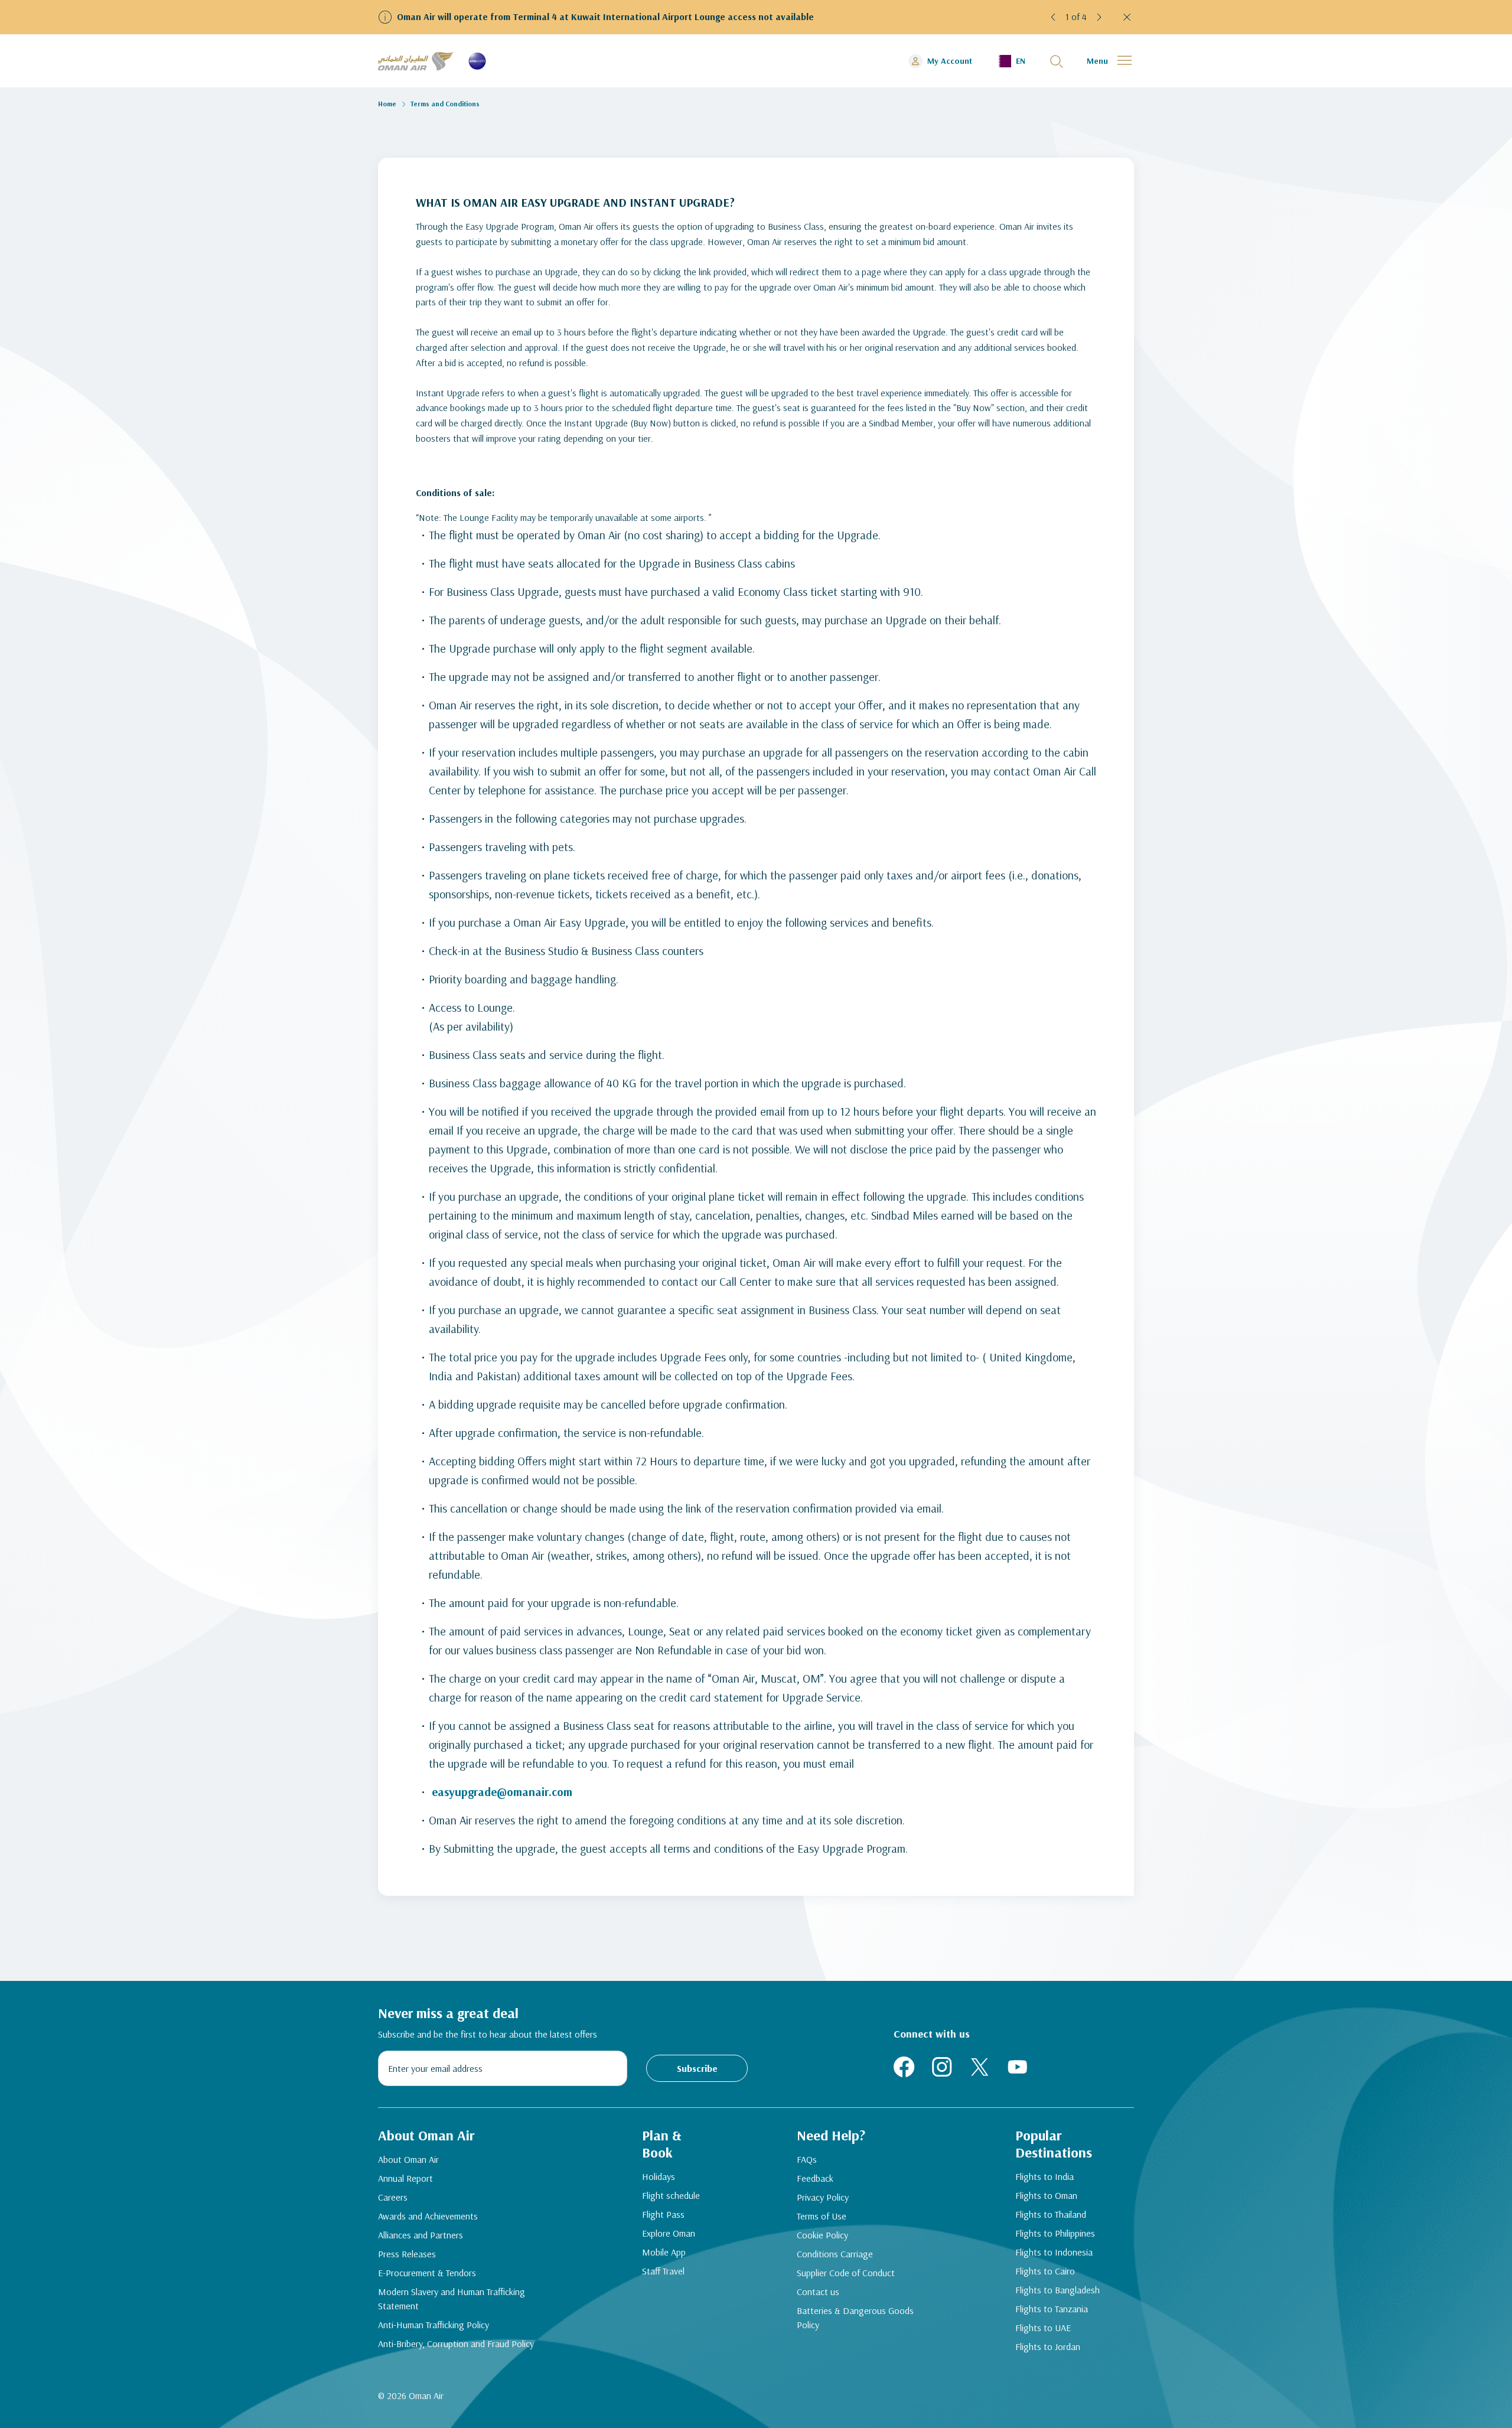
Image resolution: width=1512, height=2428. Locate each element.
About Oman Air (408, 2159)
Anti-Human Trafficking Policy (434, 2325)
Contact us (818, 2292)
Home (387, 104)
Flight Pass (663, 2214)
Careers (393, 2197)
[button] (1054, 17)
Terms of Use (822, 2216)
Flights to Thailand (1051, 2214)
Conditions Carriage (835, 2254)
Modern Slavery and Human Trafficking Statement (452, 2299)
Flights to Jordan (1048, 2346)
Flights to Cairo (1045, 2271)
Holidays (659, 2176)
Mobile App (664, 2252)
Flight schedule (671, 2195)
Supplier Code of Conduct (846, 2273)
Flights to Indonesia (1054, 2252)
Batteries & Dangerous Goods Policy (855, 2318)
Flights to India (1045, 2176)
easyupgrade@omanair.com (502, 1792)
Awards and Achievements (428, 2216)
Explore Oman (669, 2233)
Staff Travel (663, 2271)
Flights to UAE (1043, 2328)
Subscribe (697, 2068)
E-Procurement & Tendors (427, 2273)
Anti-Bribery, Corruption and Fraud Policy (456, 2344)
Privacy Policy (823, 2197)
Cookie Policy (822, 2235)
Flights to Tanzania (1052, 2309)
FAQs (807, 2159)
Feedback (815, 2178)
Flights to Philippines (1055, 2233)
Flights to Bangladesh (1058, 2290)
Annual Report (405, 2178)
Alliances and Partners (421, 2235)
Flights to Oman (1046, 2195)
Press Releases (407, 2254)
